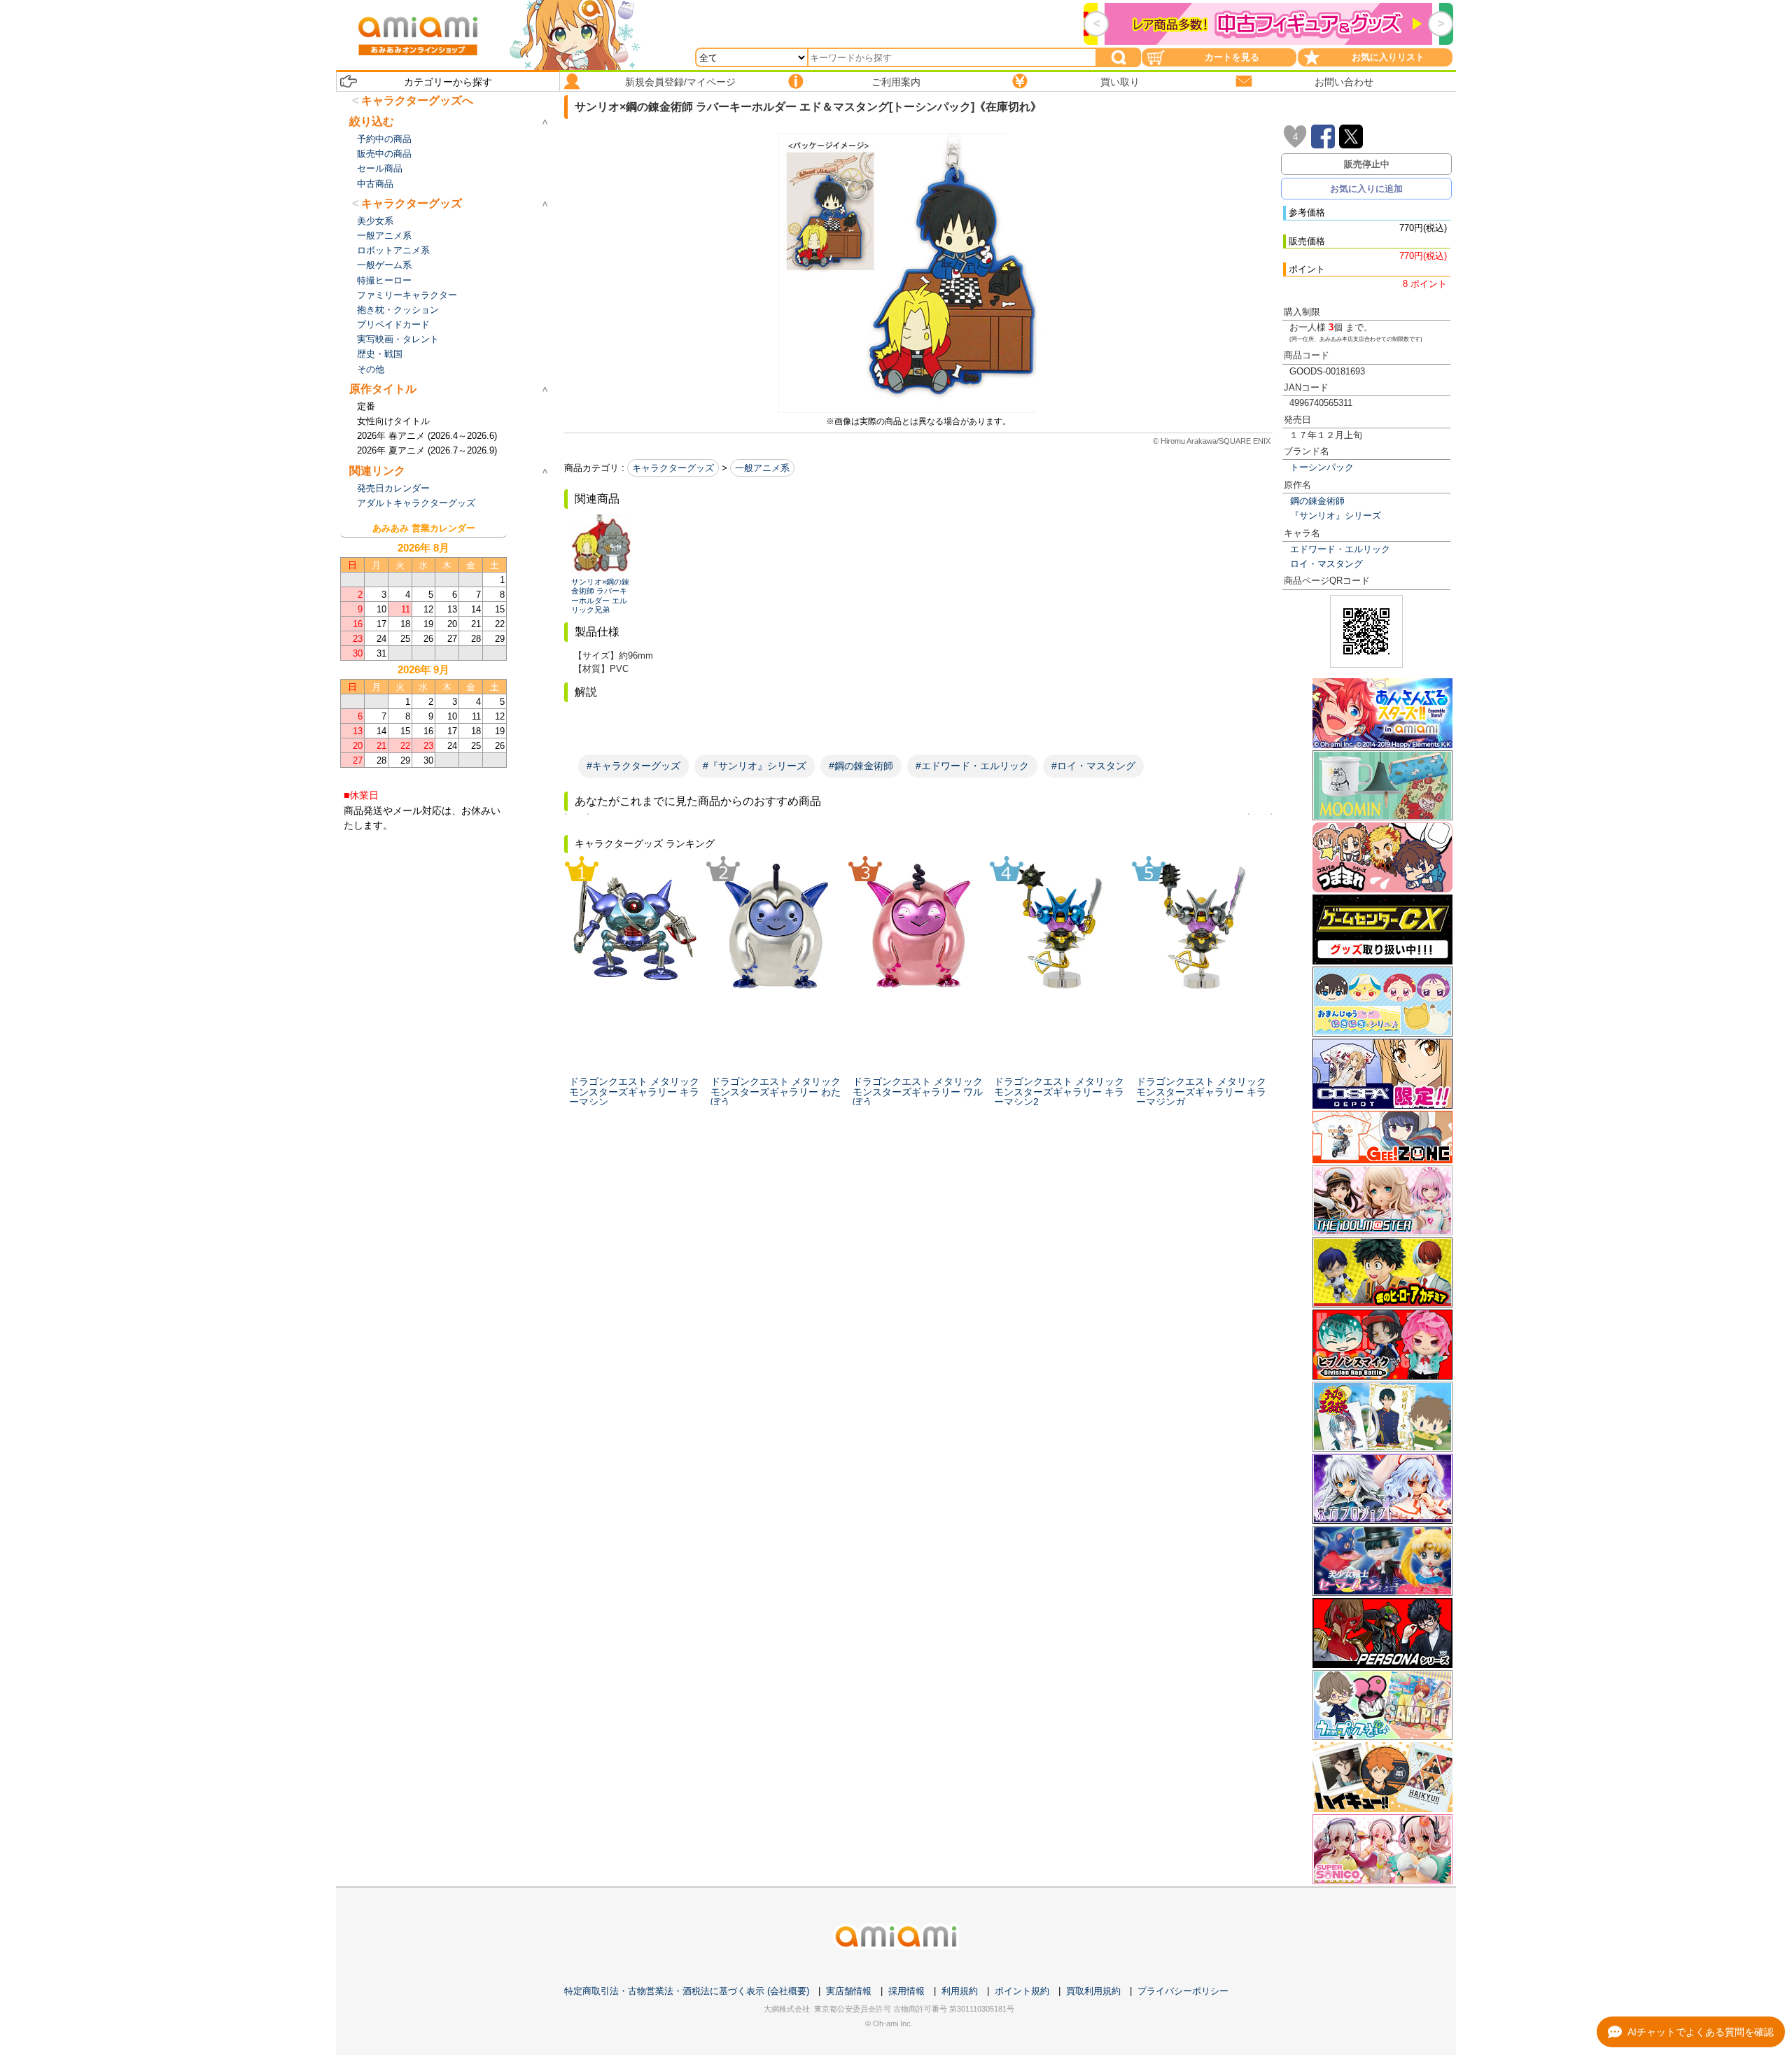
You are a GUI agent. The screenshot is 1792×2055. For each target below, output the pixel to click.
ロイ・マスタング (1326, 564)
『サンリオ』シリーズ (1336, 515)
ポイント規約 (1022, 1991)
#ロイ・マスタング (1093, 766)
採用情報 (906, 1991)
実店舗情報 (849, 1991)
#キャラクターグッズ (633, 766)
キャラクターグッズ (673, 468)
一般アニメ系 (762, 468)
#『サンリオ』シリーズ (755, 766)
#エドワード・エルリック (972, 766)
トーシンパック (1322, 467)
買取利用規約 (1093, 1991)
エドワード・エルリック (1340, 549)
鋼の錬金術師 (1317, 501)
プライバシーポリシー (1183, 1991)
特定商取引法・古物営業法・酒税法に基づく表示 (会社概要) (687, 1991)
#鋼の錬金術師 (861, 766)
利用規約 (960, 1991)
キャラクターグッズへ (417, 100)
